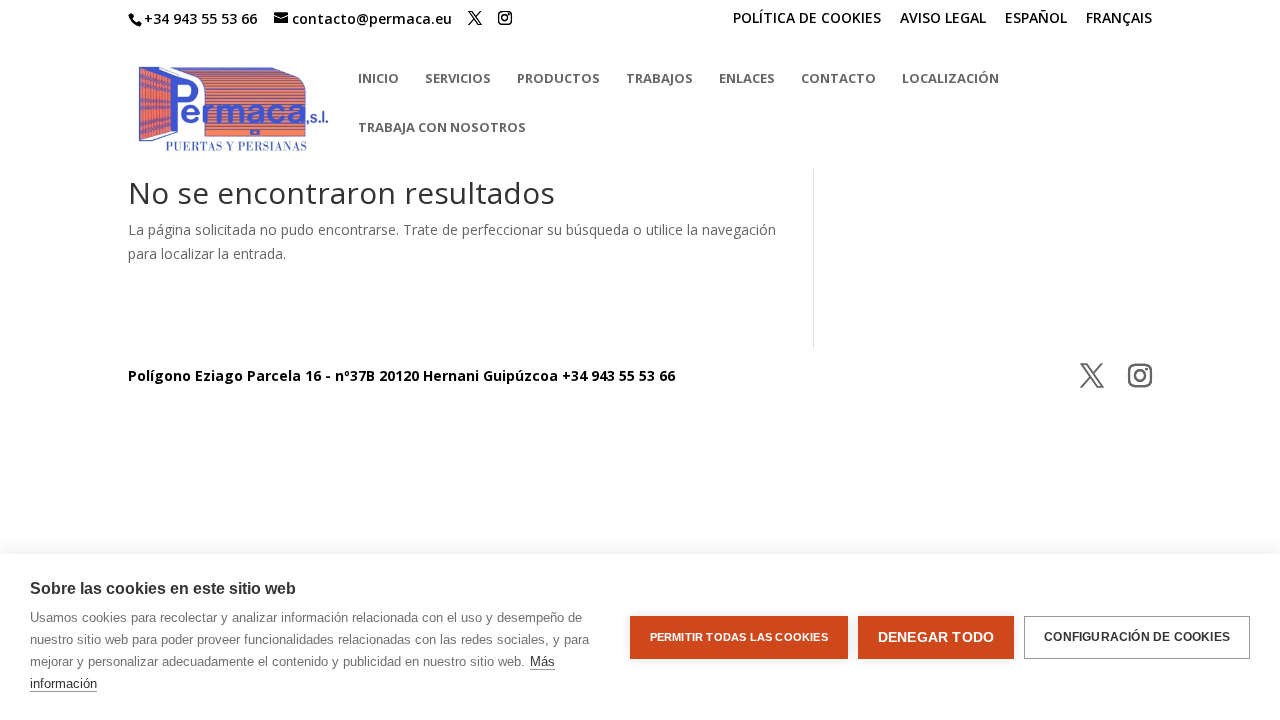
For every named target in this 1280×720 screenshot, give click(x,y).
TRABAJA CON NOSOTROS (442, 128)
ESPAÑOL (1036, 19)
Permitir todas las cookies (739, 637)
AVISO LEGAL (943, 19)
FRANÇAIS (1119, 19)
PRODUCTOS (558, 79)
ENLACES (747, 79)
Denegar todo (936, 637)
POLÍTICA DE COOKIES (807, 19)
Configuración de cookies (1137, 637)
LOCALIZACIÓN (950, 79)
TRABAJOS (659, 79)
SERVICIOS (458, 79)
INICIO (378, 79)
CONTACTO (838, 79)
